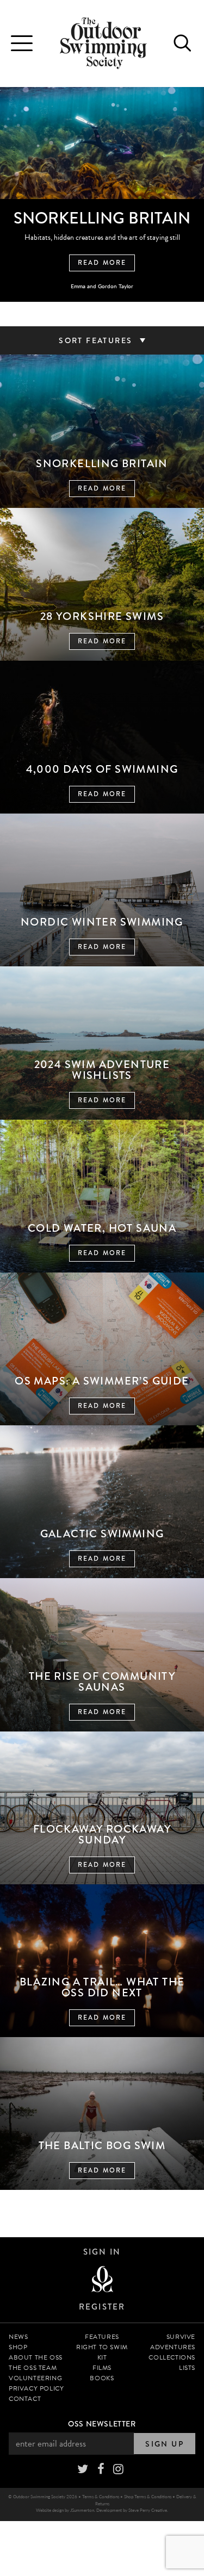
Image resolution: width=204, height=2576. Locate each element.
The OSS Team (33, 2368)
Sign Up (165, 2444)
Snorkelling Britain (102, 464)
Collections (172, 2357)
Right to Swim (102, 2347)
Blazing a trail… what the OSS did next (102, 1987)
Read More (102, 263)
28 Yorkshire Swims (102, 616)
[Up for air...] (102, 2280)
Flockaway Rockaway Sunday (102, 1835)
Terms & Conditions (101, 2496)
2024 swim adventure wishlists (102, 1070)
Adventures (173, 2347)
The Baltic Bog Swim (102, 2146)
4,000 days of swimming (102, 769)
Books (102, 2378)
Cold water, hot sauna (102, 1228)
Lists (187, 2368)
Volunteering (35, 2378)
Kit (102, 2357)
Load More (102, 2207)
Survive (181, 2337)
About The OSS (36, 2357)
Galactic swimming (102, 1534)
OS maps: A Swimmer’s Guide (102, 1381)
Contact (25, 2399)
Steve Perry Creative (148, 2510)
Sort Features (97, 340)
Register (102, 2307)
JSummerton (82, 2510)
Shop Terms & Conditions (148, 2496)
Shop (18, 2347)
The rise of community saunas (102, 1682)
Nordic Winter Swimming (102, 922)
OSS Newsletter (102, 2424)
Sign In (102, 2252)
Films (102, 2368)
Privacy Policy (36, 2388)
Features (102, 2337)
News (18, 2337)
